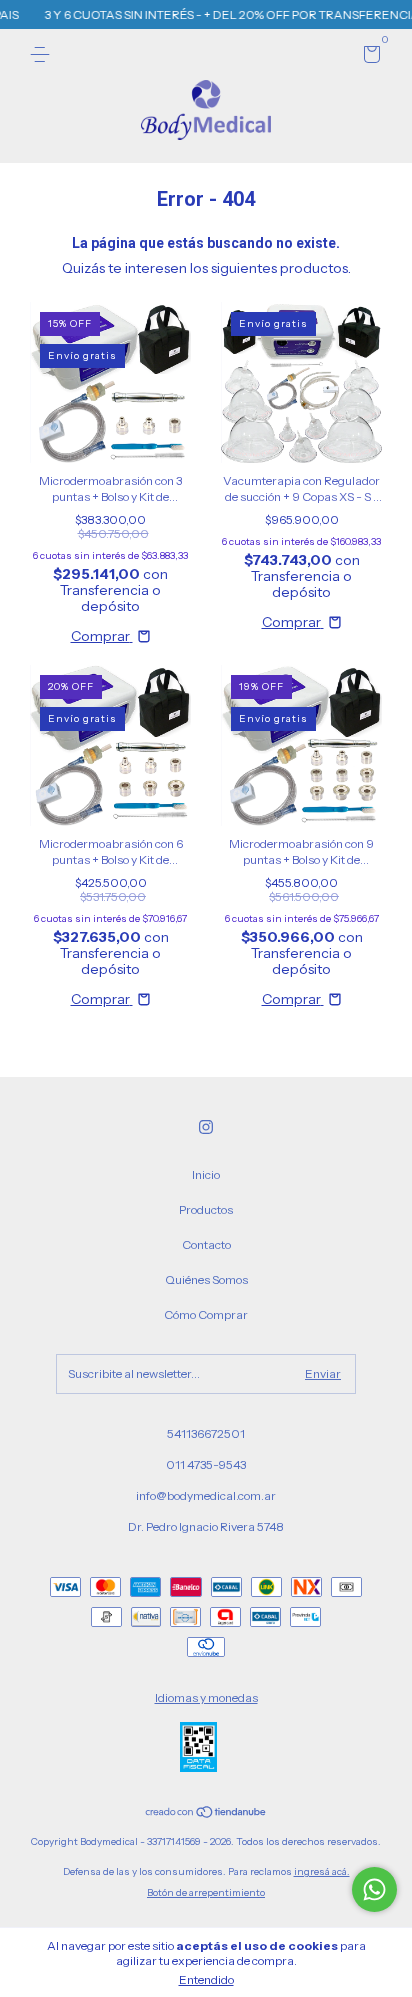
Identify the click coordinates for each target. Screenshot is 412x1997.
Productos (206, 1209)
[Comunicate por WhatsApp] (374, 1889)
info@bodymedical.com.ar (206, 1495)
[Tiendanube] (206, 1814)
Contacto (206, 1244)
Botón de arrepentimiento (206, 1892)
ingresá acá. (322, 1871)
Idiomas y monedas (206, 1697)
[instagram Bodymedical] (206, 1127)
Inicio (206, 1174)
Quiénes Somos (206, 1279)
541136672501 (206, 1433)
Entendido (206, 1979)
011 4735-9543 (206, 1464)
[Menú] (43, 54)
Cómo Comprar (206, 1314)
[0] (368, 57)
